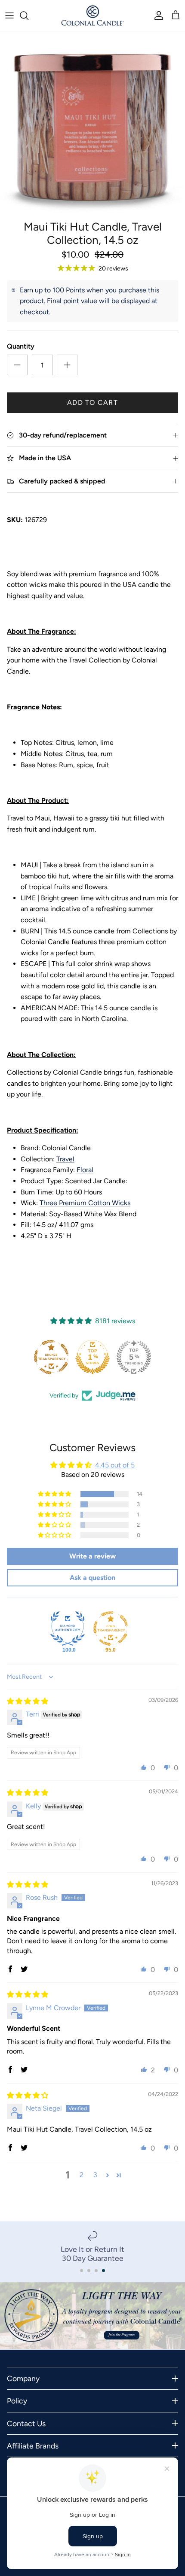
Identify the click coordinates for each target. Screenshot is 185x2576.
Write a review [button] (92, 1556)
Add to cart (92, 402)
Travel (65, 1159)
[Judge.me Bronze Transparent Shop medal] (51, 1357)
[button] (55, 1494)
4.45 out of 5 (115, 1465)
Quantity (21, 346)
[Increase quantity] (67, 365)
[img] (28, 1701)
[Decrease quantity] (17, 365)
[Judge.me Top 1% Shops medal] (92, 1357)
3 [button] (95, 2175)
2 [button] (82, 2175)
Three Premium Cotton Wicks (85, 1203)
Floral (85, 1170)
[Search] (28, 15)
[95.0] (111, 1628)
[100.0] (68, 1628)
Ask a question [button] (92, 1578)
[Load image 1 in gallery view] (92, 124)
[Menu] (9, 15)
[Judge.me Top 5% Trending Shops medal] (134, 1357)
